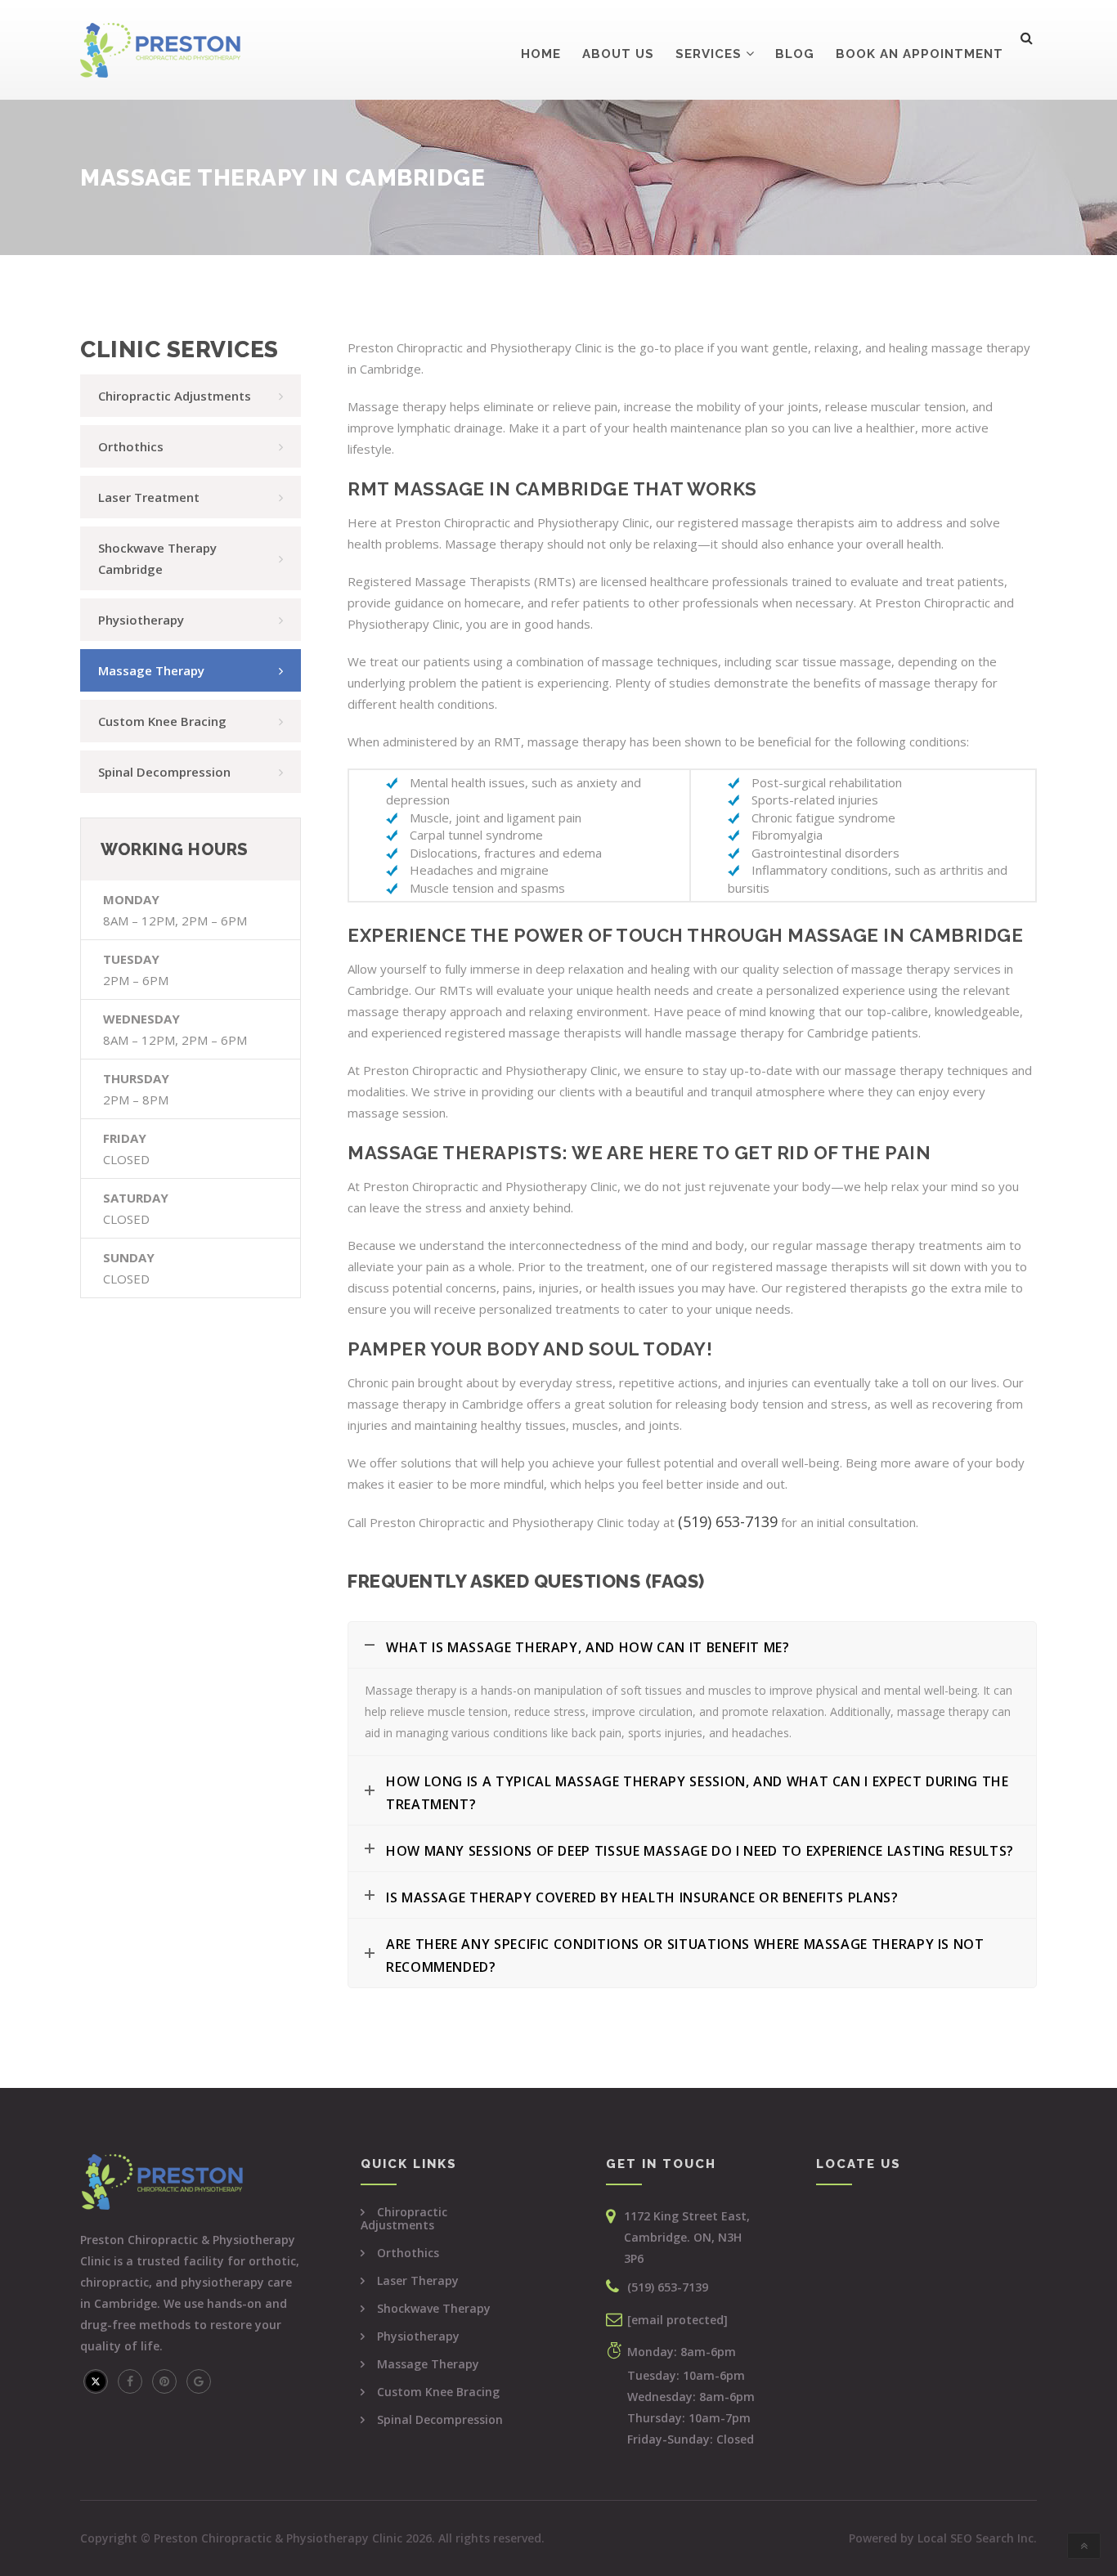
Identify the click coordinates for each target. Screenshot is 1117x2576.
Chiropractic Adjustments (404, 2218)
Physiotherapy (418, 2336)
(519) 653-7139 (668, 2287)
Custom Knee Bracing (438, 2392)
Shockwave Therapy (434, 2308)
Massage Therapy (428, 2364)
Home (541, 54)
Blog (795, 54)
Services (709, 54)
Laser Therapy (418, 2280)
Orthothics (408, 2253)
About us (618, 54)
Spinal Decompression (440, 2419)
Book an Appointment (920, 54)
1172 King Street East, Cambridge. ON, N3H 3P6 (687, 2237)
